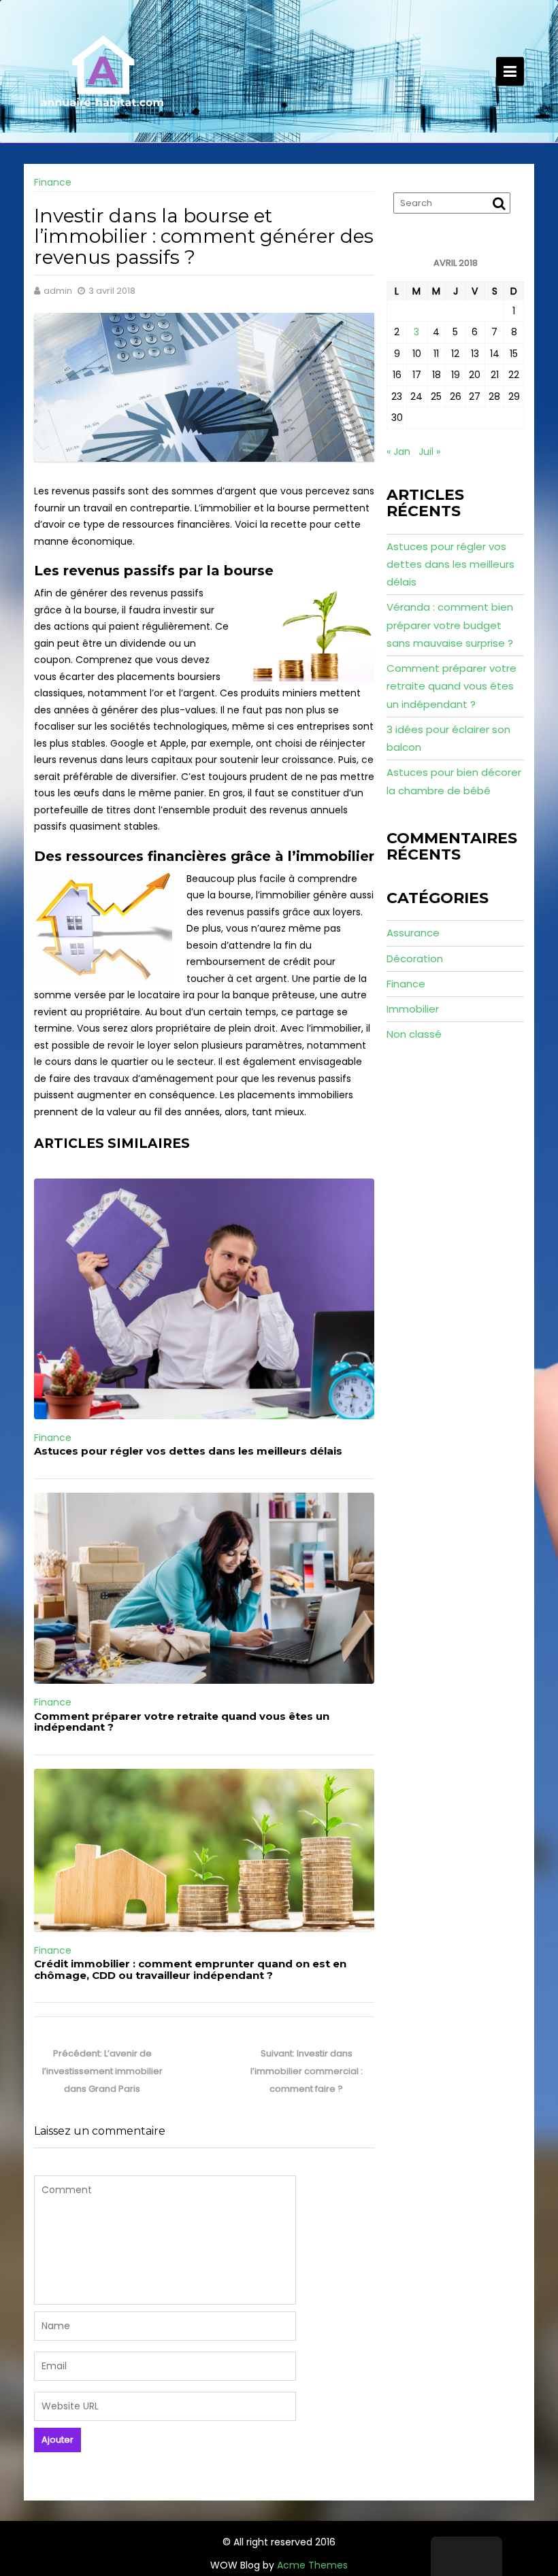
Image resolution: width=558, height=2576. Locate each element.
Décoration (415, 959)
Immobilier (413, 1009)
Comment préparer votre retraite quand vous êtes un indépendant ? (182, 1722)
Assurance (413, 933)
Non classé (414, 1034)
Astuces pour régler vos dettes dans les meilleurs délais (188, 1451)
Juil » (429, 452)
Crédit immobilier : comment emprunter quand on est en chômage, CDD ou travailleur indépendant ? (190, 1969)
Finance (53, 182)
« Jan (398, 452)
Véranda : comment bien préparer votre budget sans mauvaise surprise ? (450, 625)
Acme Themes (312, 2565)
